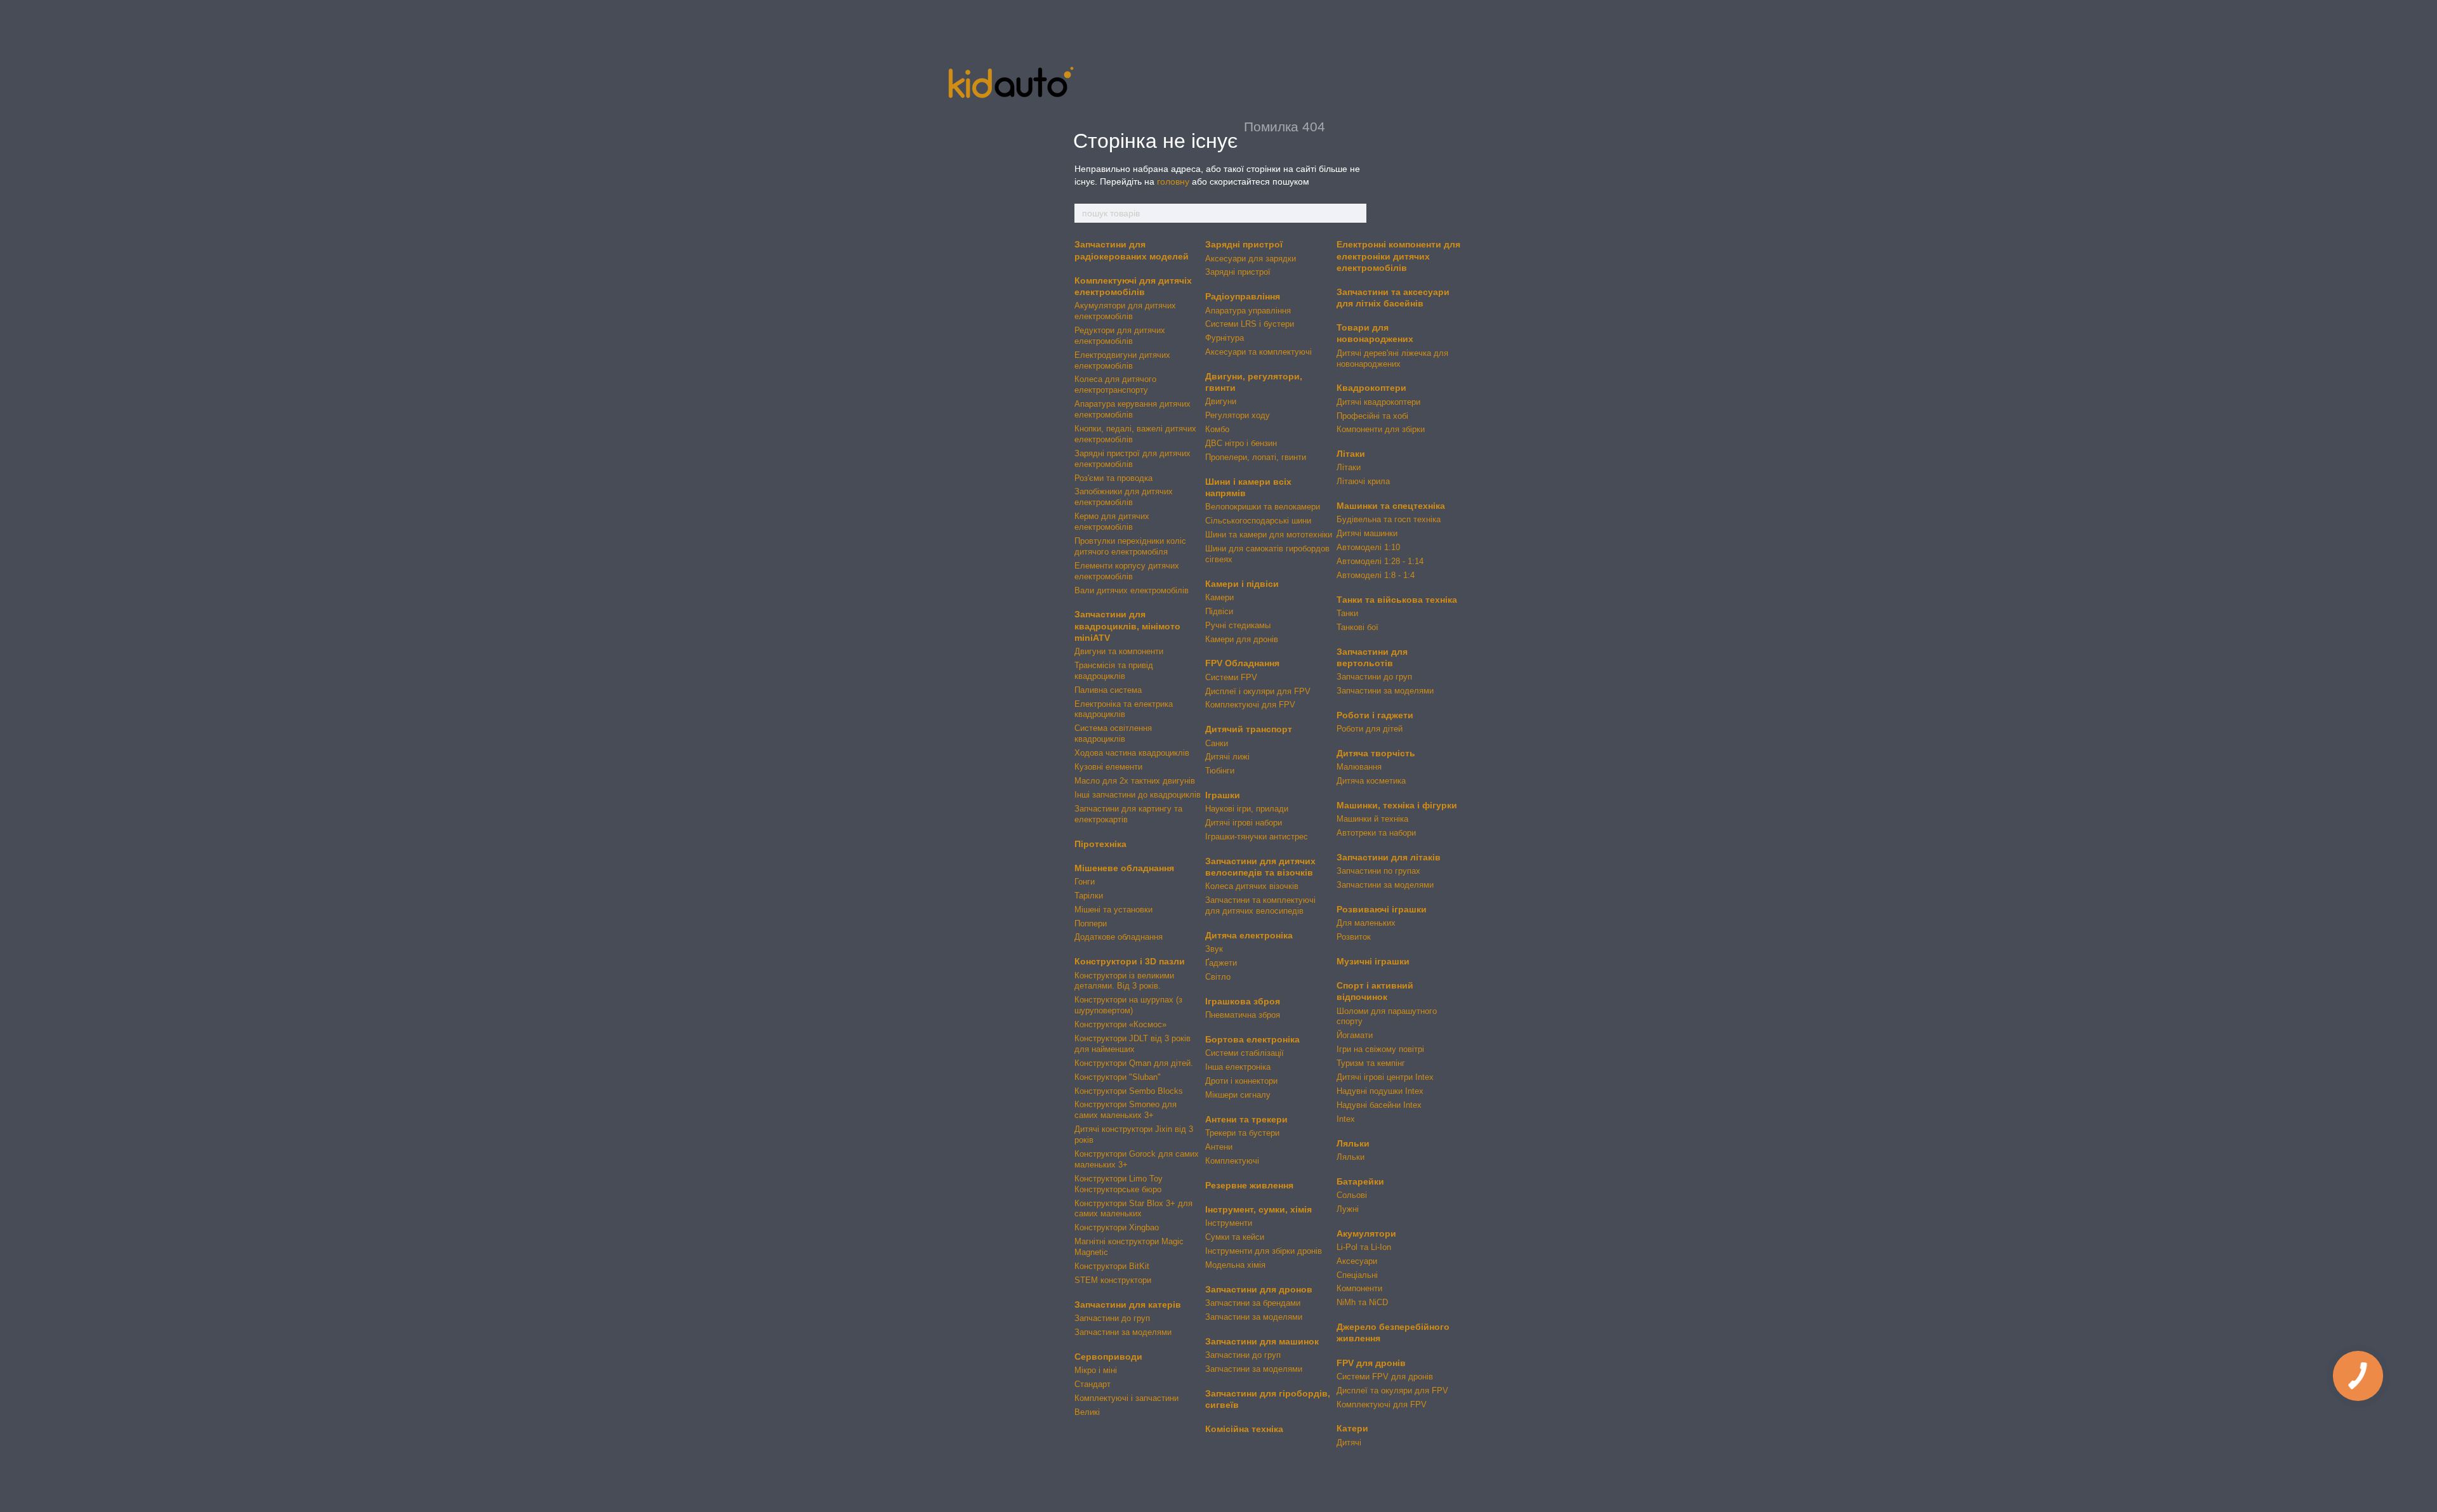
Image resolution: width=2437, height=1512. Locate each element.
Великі (1087, 1412)
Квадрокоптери (1371, 388)
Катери (1352, 1428)
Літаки (1351, 454)
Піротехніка (1100, 844)
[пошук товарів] (1356, 213)
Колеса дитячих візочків (1252, 886)
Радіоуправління (1243, 296)
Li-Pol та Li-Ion (1364, 1247)
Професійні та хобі (1372, 416)
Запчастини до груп (1112, 1318)
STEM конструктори (1113, 1280)
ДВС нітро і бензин (1241, 443)
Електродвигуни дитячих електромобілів (1122, 360)
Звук (1214, 949)
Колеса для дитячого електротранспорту (1115, 385)
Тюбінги (1220, 771)
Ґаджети (1221, 963)
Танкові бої (1357, 627)
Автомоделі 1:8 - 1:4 (1376, 575)
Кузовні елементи (1108, 767)
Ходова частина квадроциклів (1132, 753)
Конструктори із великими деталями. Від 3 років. (1124, 981)
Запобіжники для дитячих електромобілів (1124, 497)
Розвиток (1354, 937)
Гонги (1085, 882)
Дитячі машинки (1367, 533)
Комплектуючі (1232, 1161)
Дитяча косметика (1371, 781)
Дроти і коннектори (1241, 1081)
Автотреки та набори (1376, 833)
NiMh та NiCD (1362, 1302)
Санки (1217, 743)
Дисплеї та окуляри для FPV (1392, 1390)
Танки (1347, 613)
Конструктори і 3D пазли (1130, 961)
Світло (1218, 977)
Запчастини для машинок (1262, 1341)
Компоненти (1359, 1288)
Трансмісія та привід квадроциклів (1114, 671)
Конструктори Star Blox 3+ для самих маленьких (1133, 1209)
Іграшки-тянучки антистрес (1257, 837)
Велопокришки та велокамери (1263, 507)
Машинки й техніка (1372, 819)
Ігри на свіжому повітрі (1380, 1049)
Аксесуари (1357, 1261)
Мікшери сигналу (1238, 1095)
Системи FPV (1231, 677)
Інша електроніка (1238, 1067)
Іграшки (1223, 795)
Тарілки (1089, 896)
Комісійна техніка (1244, 1429)
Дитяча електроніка (1249, 935)
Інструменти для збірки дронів (1264, 1251)
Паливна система (1108, 690)
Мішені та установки (1113, 910)
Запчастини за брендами (1253, 1303)
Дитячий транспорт (1249, 729)
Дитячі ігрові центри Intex (1385, 1077)
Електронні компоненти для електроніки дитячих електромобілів (1398, 256)
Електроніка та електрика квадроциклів (1124, 709)
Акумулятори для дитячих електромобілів (1125, 311)
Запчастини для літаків (1389, 857)
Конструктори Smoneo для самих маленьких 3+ (1126, 1110)
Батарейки (1360, 1181)
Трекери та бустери (1242, 1133)
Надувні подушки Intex (1380, 1091)
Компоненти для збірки (1381, 429)
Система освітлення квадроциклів (1113, 733)
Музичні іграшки (1373, 961)
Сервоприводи (1108, 1357)
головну (1173, 181)
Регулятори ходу (1238, 415)
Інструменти (1229, 1223)
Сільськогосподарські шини (1258, 521)
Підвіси (1219, 611)
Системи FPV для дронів (1385, 1377)
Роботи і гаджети (1375, 715)
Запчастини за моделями (1123, 1332)
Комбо (1217, 429)
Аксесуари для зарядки (1251, 259)
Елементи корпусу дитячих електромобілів (1127, 571)
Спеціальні (1357, 1275)
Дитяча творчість (1376, 753)
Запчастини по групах (1378, 871)
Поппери (1091, 924)
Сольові (1352, 1195)
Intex (1346, 1119)
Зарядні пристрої (1244, 244)
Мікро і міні (1096, 1370)
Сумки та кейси (1235, 1237)
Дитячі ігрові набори (1244, 823)
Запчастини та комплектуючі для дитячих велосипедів (1260, 905)
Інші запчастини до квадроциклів (1138, 795)
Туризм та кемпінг (1371, 1063)
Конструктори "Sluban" (1118, 1077)
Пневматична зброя (1243, 1015)
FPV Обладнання (1242, 663)
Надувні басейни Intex (1379, 1105)
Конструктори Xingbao (1117, 1227)
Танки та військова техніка (1397, 600)
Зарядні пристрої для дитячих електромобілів (1133, 459)
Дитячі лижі (1227, 757)
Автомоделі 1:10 (1368, 547)
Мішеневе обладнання (1124, 868)
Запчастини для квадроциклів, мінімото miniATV (1127, 626)
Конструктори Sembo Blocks (1129, 1091)
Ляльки (1353, 1143)
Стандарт (1093, 1384)
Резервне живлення (1249, 1185)
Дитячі (1349, 1443)
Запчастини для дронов (1259, 1289)
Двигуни (1221, 401)
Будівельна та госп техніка (1389, 519)
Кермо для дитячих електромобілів (1112, 522)
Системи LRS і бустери (1250, 324)
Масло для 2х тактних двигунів (1135, 781)
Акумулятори (1366, 1233)
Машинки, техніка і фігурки (1397, 805)
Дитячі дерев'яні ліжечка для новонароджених (1392, 358)
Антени (1219, 1147)
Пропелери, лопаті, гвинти (1256, 457)
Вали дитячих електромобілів (1132, 590)
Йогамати (1355, 1035)
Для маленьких (1366, 923)
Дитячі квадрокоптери (1378, 402)
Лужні (1348, 1209)
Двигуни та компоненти (1119, 651)
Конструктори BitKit (1112, 1266)
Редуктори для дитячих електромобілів (1120, 336)
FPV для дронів (1371, 1363)
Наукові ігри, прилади (1247, 809)
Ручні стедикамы (1238, 625)
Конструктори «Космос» (1120, 1024)
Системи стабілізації (1245, 1053)
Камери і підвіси (1242, 584)
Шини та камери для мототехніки (1269, 535)
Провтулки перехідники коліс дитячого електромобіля (1130, 546)
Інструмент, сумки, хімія (1258, 1209)
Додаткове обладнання (1119, 937)
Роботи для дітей (1370, 729)
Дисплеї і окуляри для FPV (1258, 691)
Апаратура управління (1248, 311)
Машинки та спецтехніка (1391, 506)
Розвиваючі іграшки (1382, 909)
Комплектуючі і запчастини (1126, 1398)
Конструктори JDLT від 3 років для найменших (1133, 1044)
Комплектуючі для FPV (1250, 705)
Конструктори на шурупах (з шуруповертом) (1128, 1005)
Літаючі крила (1363, 481)
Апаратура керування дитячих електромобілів (1133, 409)
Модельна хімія (1235, 1265)
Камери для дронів (1242, 639)
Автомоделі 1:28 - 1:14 (1380, 561)
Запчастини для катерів (1128, 1305)
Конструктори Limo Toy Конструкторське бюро (1119, 1184)
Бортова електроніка (1252, 1039)
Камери (1219, 597)
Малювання (1359, 767)
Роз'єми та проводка (1113, 478)
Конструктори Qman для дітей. (1134, 1063)
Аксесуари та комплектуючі (1258, 352)
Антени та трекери (1246, 1119)
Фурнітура (1225, 338)
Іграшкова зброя (1243, 1001)
